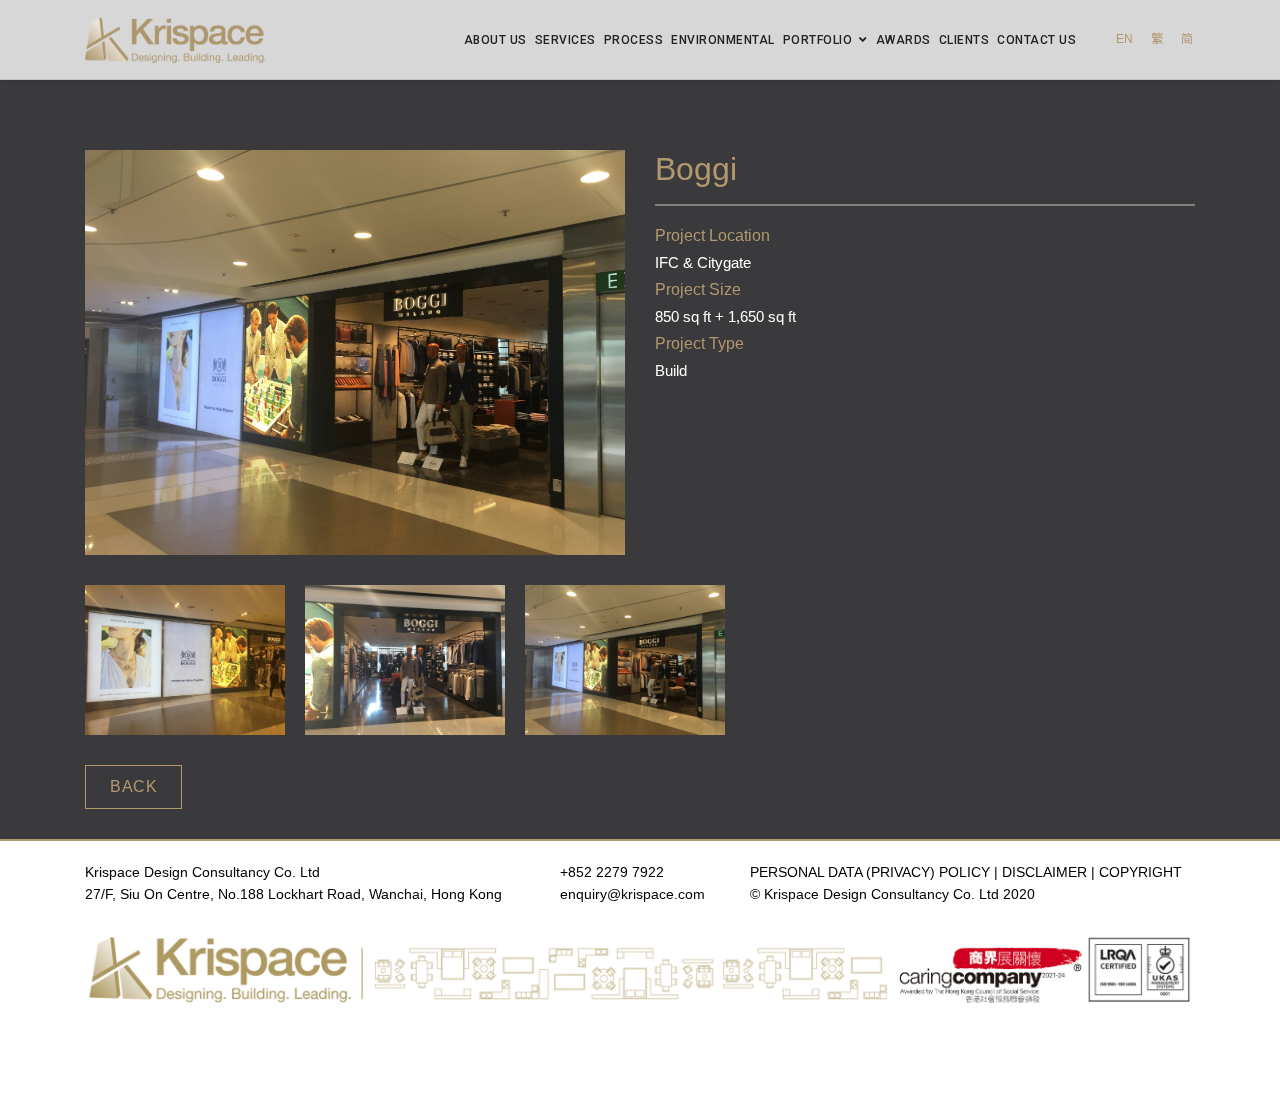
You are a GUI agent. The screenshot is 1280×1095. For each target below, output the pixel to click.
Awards (903, 40)
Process (634, 40)
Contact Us (1036, 40)
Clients (964, 40)
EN (1124, 39)
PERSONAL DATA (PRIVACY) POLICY (870, 872)
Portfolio (818, 40)
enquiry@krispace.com (632, 894)
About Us (495, 40)
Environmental (723, 40)
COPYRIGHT (1140, 872)
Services (565, 40)
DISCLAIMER (1044, 872)
